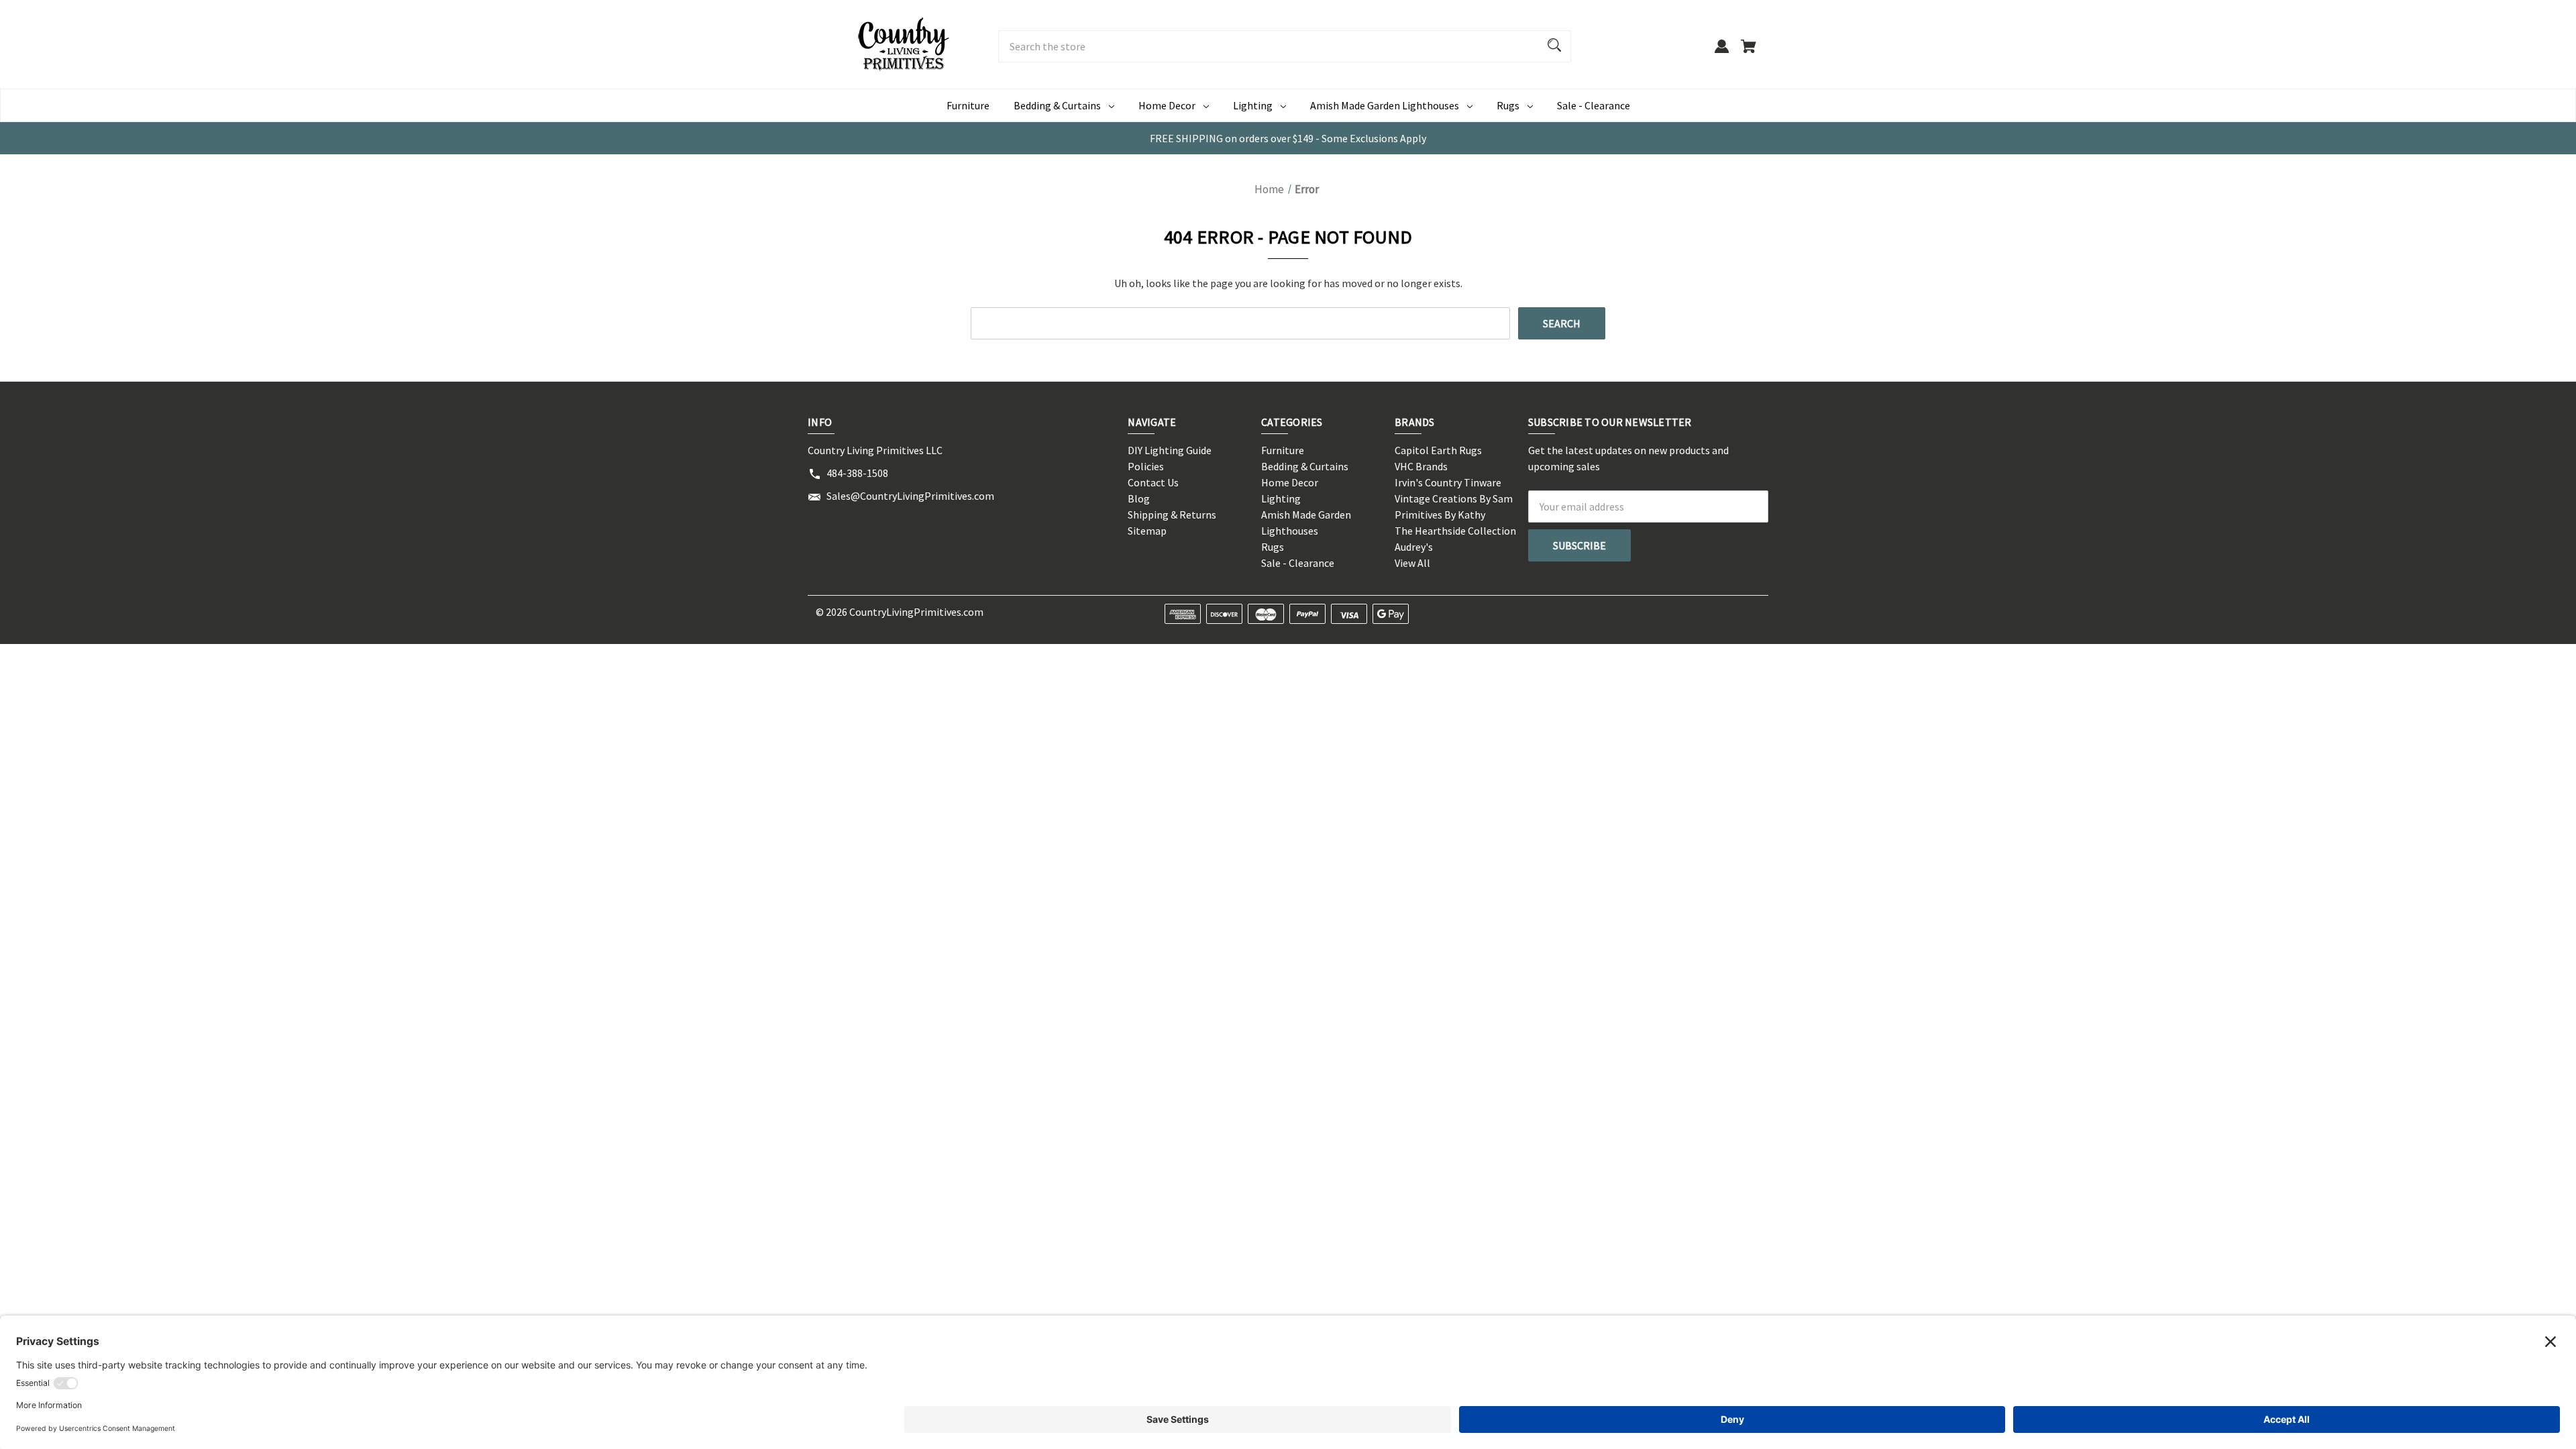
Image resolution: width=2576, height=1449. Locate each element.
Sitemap (1147, 531)
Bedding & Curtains (1057, 105)
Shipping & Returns (1172, 515)
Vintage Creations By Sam (1454, 498)
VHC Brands (1421, 466)
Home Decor (1167, 105)
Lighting (1253, 105)
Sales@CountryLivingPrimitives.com (910, 496)
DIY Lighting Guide (1170, 450)
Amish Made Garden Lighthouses (1385, 105)
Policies (1146, 466)
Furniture (968, 105)
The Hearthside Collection (1455, 531)
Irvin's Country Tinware (1448, 482)
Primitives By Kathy (1440, 515)
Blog (1139, 498)
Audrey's (1414, 547)
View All (1412, 563)
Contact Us (1153, 482)
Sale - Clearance (1594, 105)
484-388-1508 (857, 473)
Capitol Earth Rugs (1438, 450)
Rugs (1508, 105)
